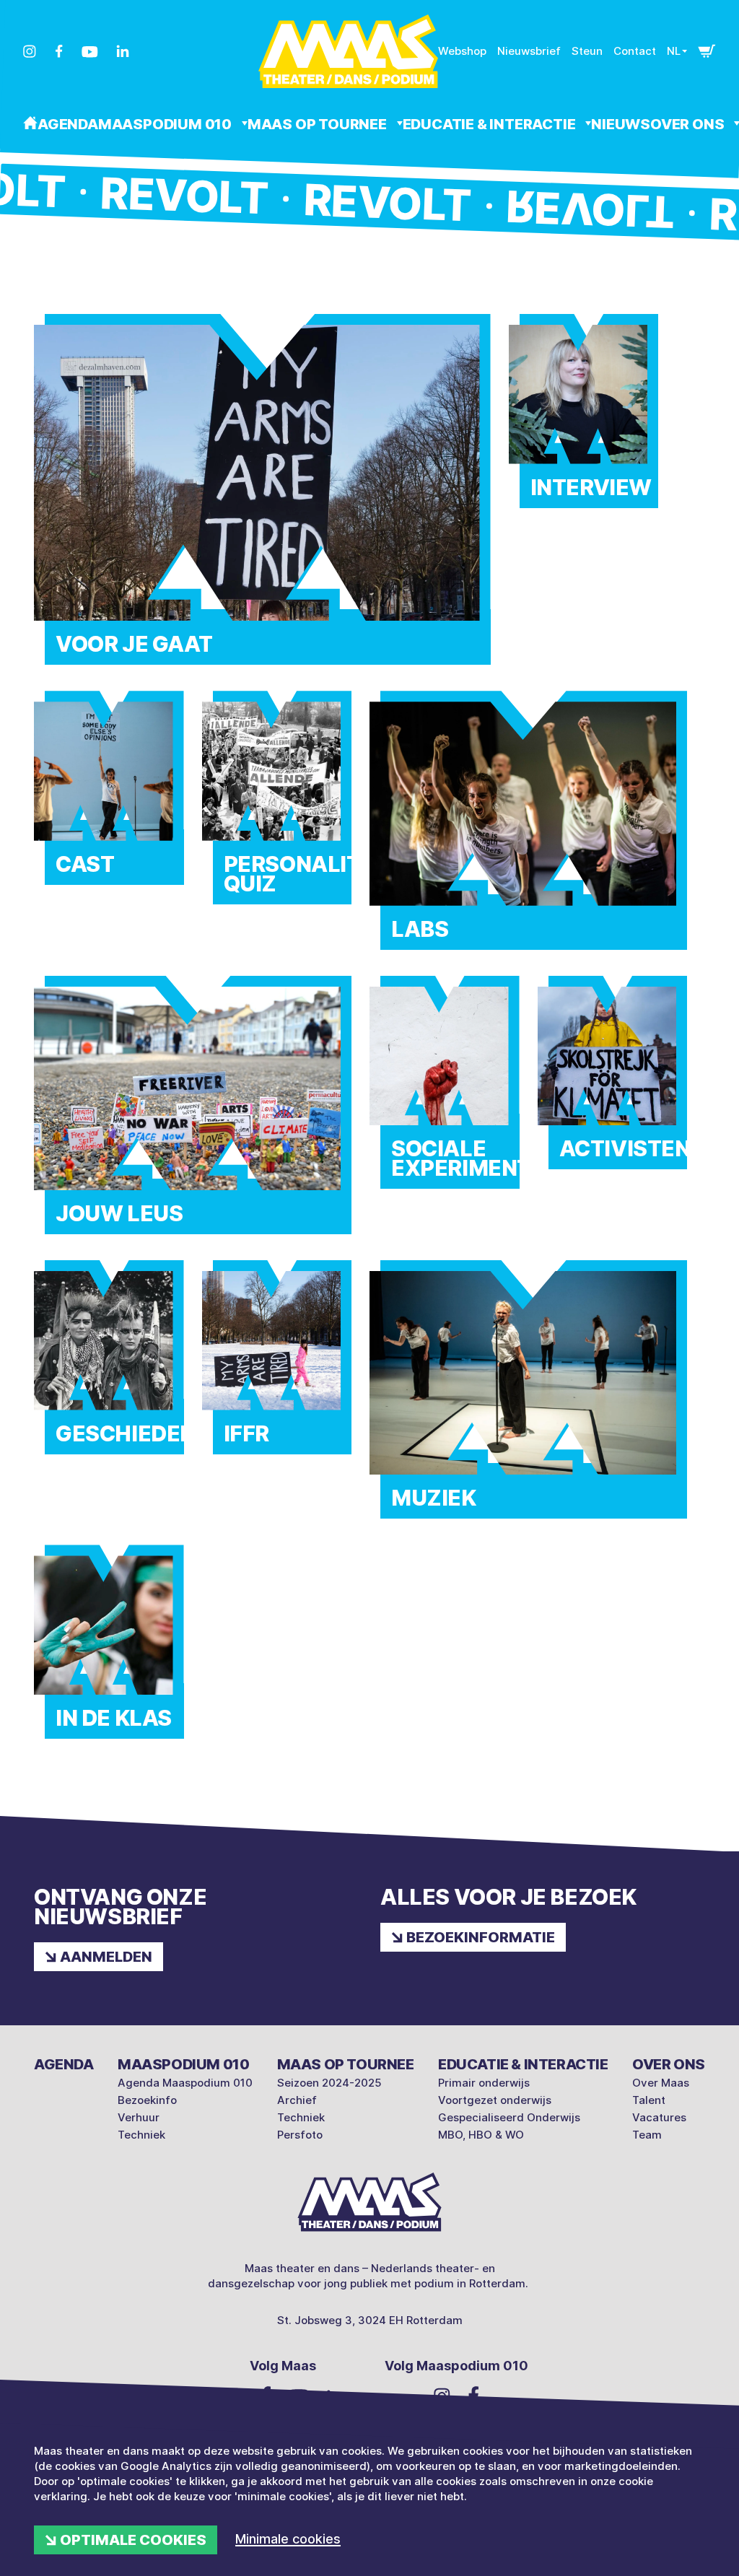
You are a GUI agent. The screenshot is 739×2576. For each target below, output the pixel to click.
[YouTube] (90, 52)
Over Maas (661, 2083)
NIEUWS (621, 124)
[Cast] (109, 799)
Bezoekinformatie (481, 1937)
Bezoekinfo (147, 2100)
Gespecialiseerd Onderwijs (509, 2117)
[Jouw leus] (193, 1116)
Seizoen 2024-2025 (329, 2083)
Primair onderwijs (484, 2083)
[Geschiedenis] (109, 1368)
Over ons (669, 2064)
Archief (297, 2100)
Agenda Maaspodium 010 (185, 2083)
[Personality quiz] (277, 809)
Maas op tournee (319, 124)
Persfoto (300, 2135)
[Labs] (528, 831)
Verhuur (139, 2117)
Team (647, 2135)
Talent (649, 2100)
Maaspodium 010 (166, 124)
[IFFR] (277, 1368)
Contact (635, 51)
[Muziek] (528, 1401)
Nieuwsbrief (529, 51)
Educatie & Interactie (491, 124)
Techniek (141, 2135)
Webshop (462, 51)
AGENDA (68, 124)
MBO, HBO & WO (481, 2135)
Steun (587, 51)
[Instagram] (30, 51)
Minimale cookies (288, 2539)
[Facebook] (59, 51)
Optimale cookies (133, 2540)
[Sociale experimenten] (445, 1094)
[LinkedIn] (123, 51)
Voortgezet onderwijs (495, 2100)
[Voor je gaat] (262, 501)
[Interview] (584, 422)
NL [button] (674, 51)
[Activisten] (613, 1084)
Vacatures (659, 2117)
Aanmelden (106, 1957)
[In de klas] (109, 1653)
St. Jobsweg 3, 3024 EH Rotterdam (370, 2320)
